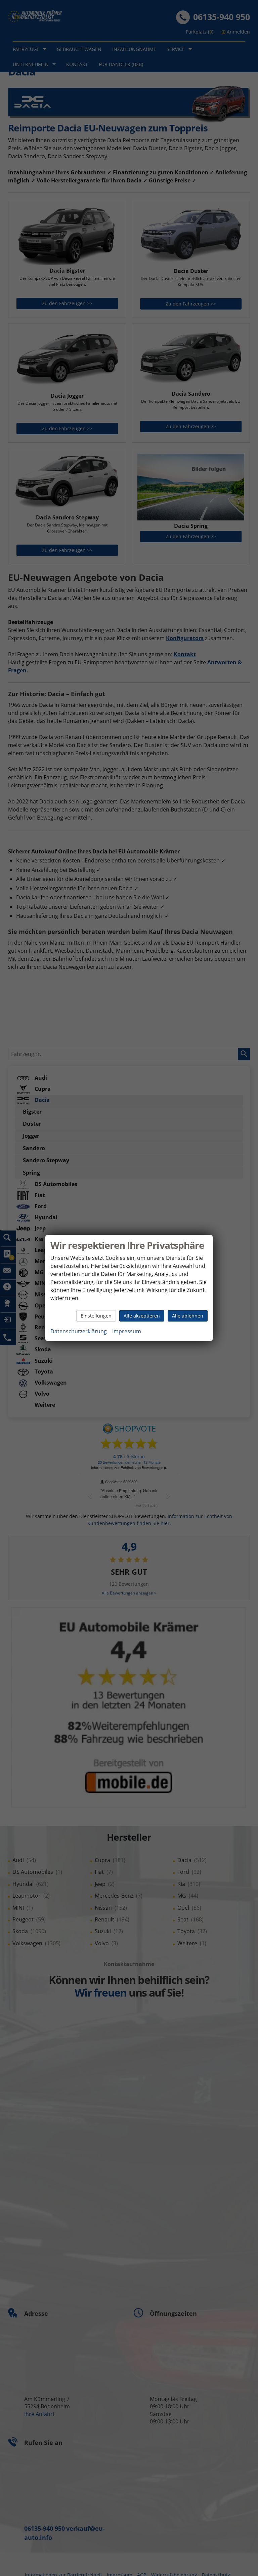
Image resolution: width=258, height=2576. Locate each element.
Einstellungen (96, 1316)
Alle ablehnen (188, 1316)
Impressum (127, 1331)
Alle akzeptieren (142, 1316)
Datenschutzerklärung (79, 1331)
